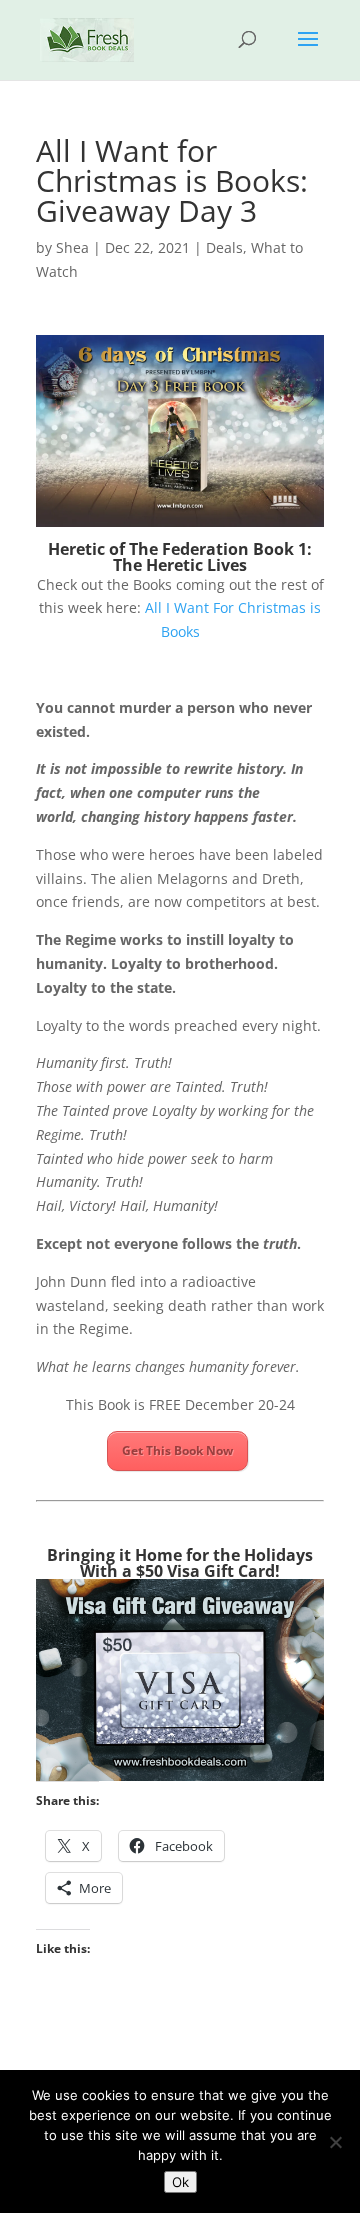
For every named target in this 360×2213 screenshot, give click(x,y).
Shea (72, 247)
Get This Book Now (177, 1450)
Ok (180, 2182)
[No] (335, 2142)
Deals (224, 247)
